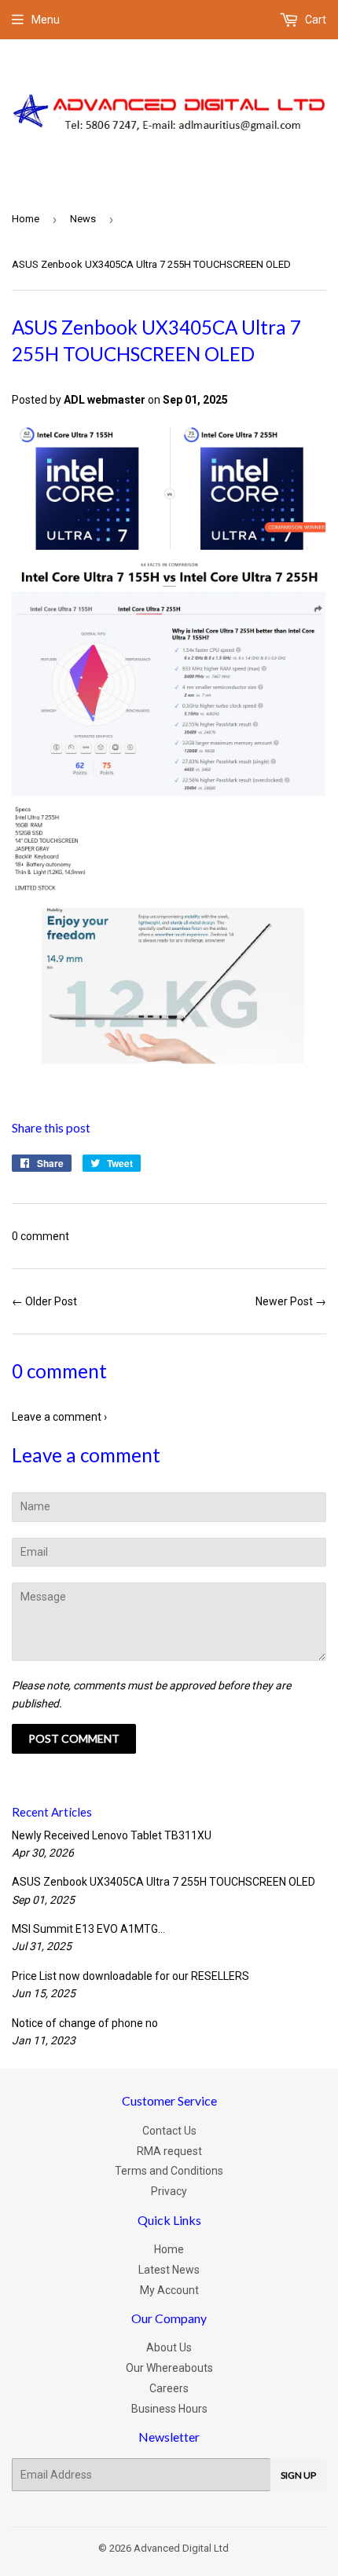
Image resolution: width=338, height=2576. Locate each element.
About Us (169, 2347)
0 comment (40, 1236)
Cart (314, 20)
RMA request (169, 2151)
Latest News (169, 2270)
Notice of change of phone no (85, 2023)
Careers (169, 2388)
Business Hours (169, 2409)
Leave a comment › (59, 1417)
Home (26, 219)
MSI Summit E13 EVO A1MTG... (88, 1929)
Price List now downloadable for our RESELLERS (130, 1976)
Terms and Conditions (169, 2171)
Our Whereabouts (169, 2368)
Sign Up (298, 2475)
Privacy (169, 2191)
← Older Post (44, 1301)
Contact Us (169, 2131)
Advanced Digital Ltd (181, 2548)
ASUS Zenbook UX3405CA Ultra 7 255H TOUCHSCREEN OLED (163, 1882)
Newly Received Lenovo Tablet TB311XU (112, 1835)
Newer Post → (291, 1301)
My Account (169, 2290)
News (83, 219)
